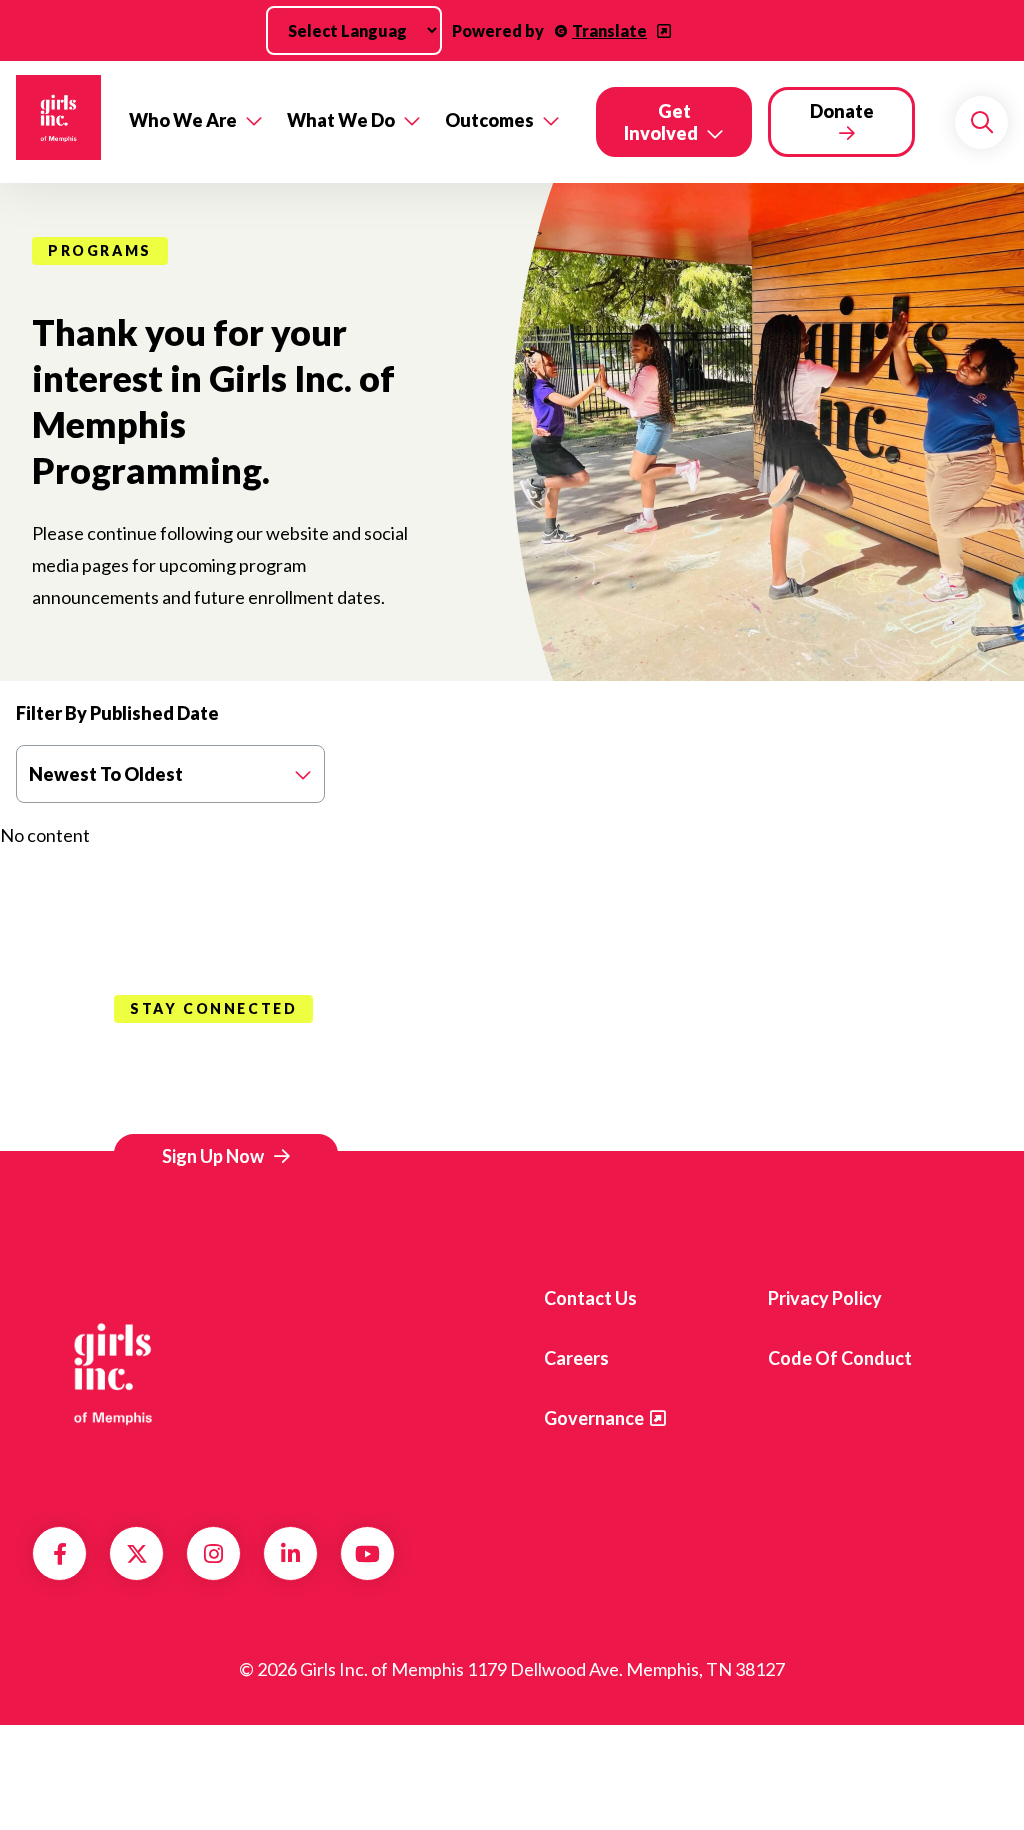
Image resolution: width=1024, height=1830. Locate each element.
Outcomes (489, 120)
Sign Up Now (213, 1156)
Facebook (60, 1554)
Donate (842, 111)
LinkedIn (290, 1554)
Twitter (137, 1554)
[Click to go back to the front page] (58, 122)
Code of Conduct (840, 1358)
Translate (609, 30)
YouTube (367, 1554)
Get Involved (661, 122)
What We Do (341, 120)
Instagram (213, 1554)
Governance (594, 1418)
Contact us (590, 1298)
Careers (576, 1358)
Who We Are (183, 120)
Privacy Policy (825, 1298)
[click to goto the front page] (113, 1372)
